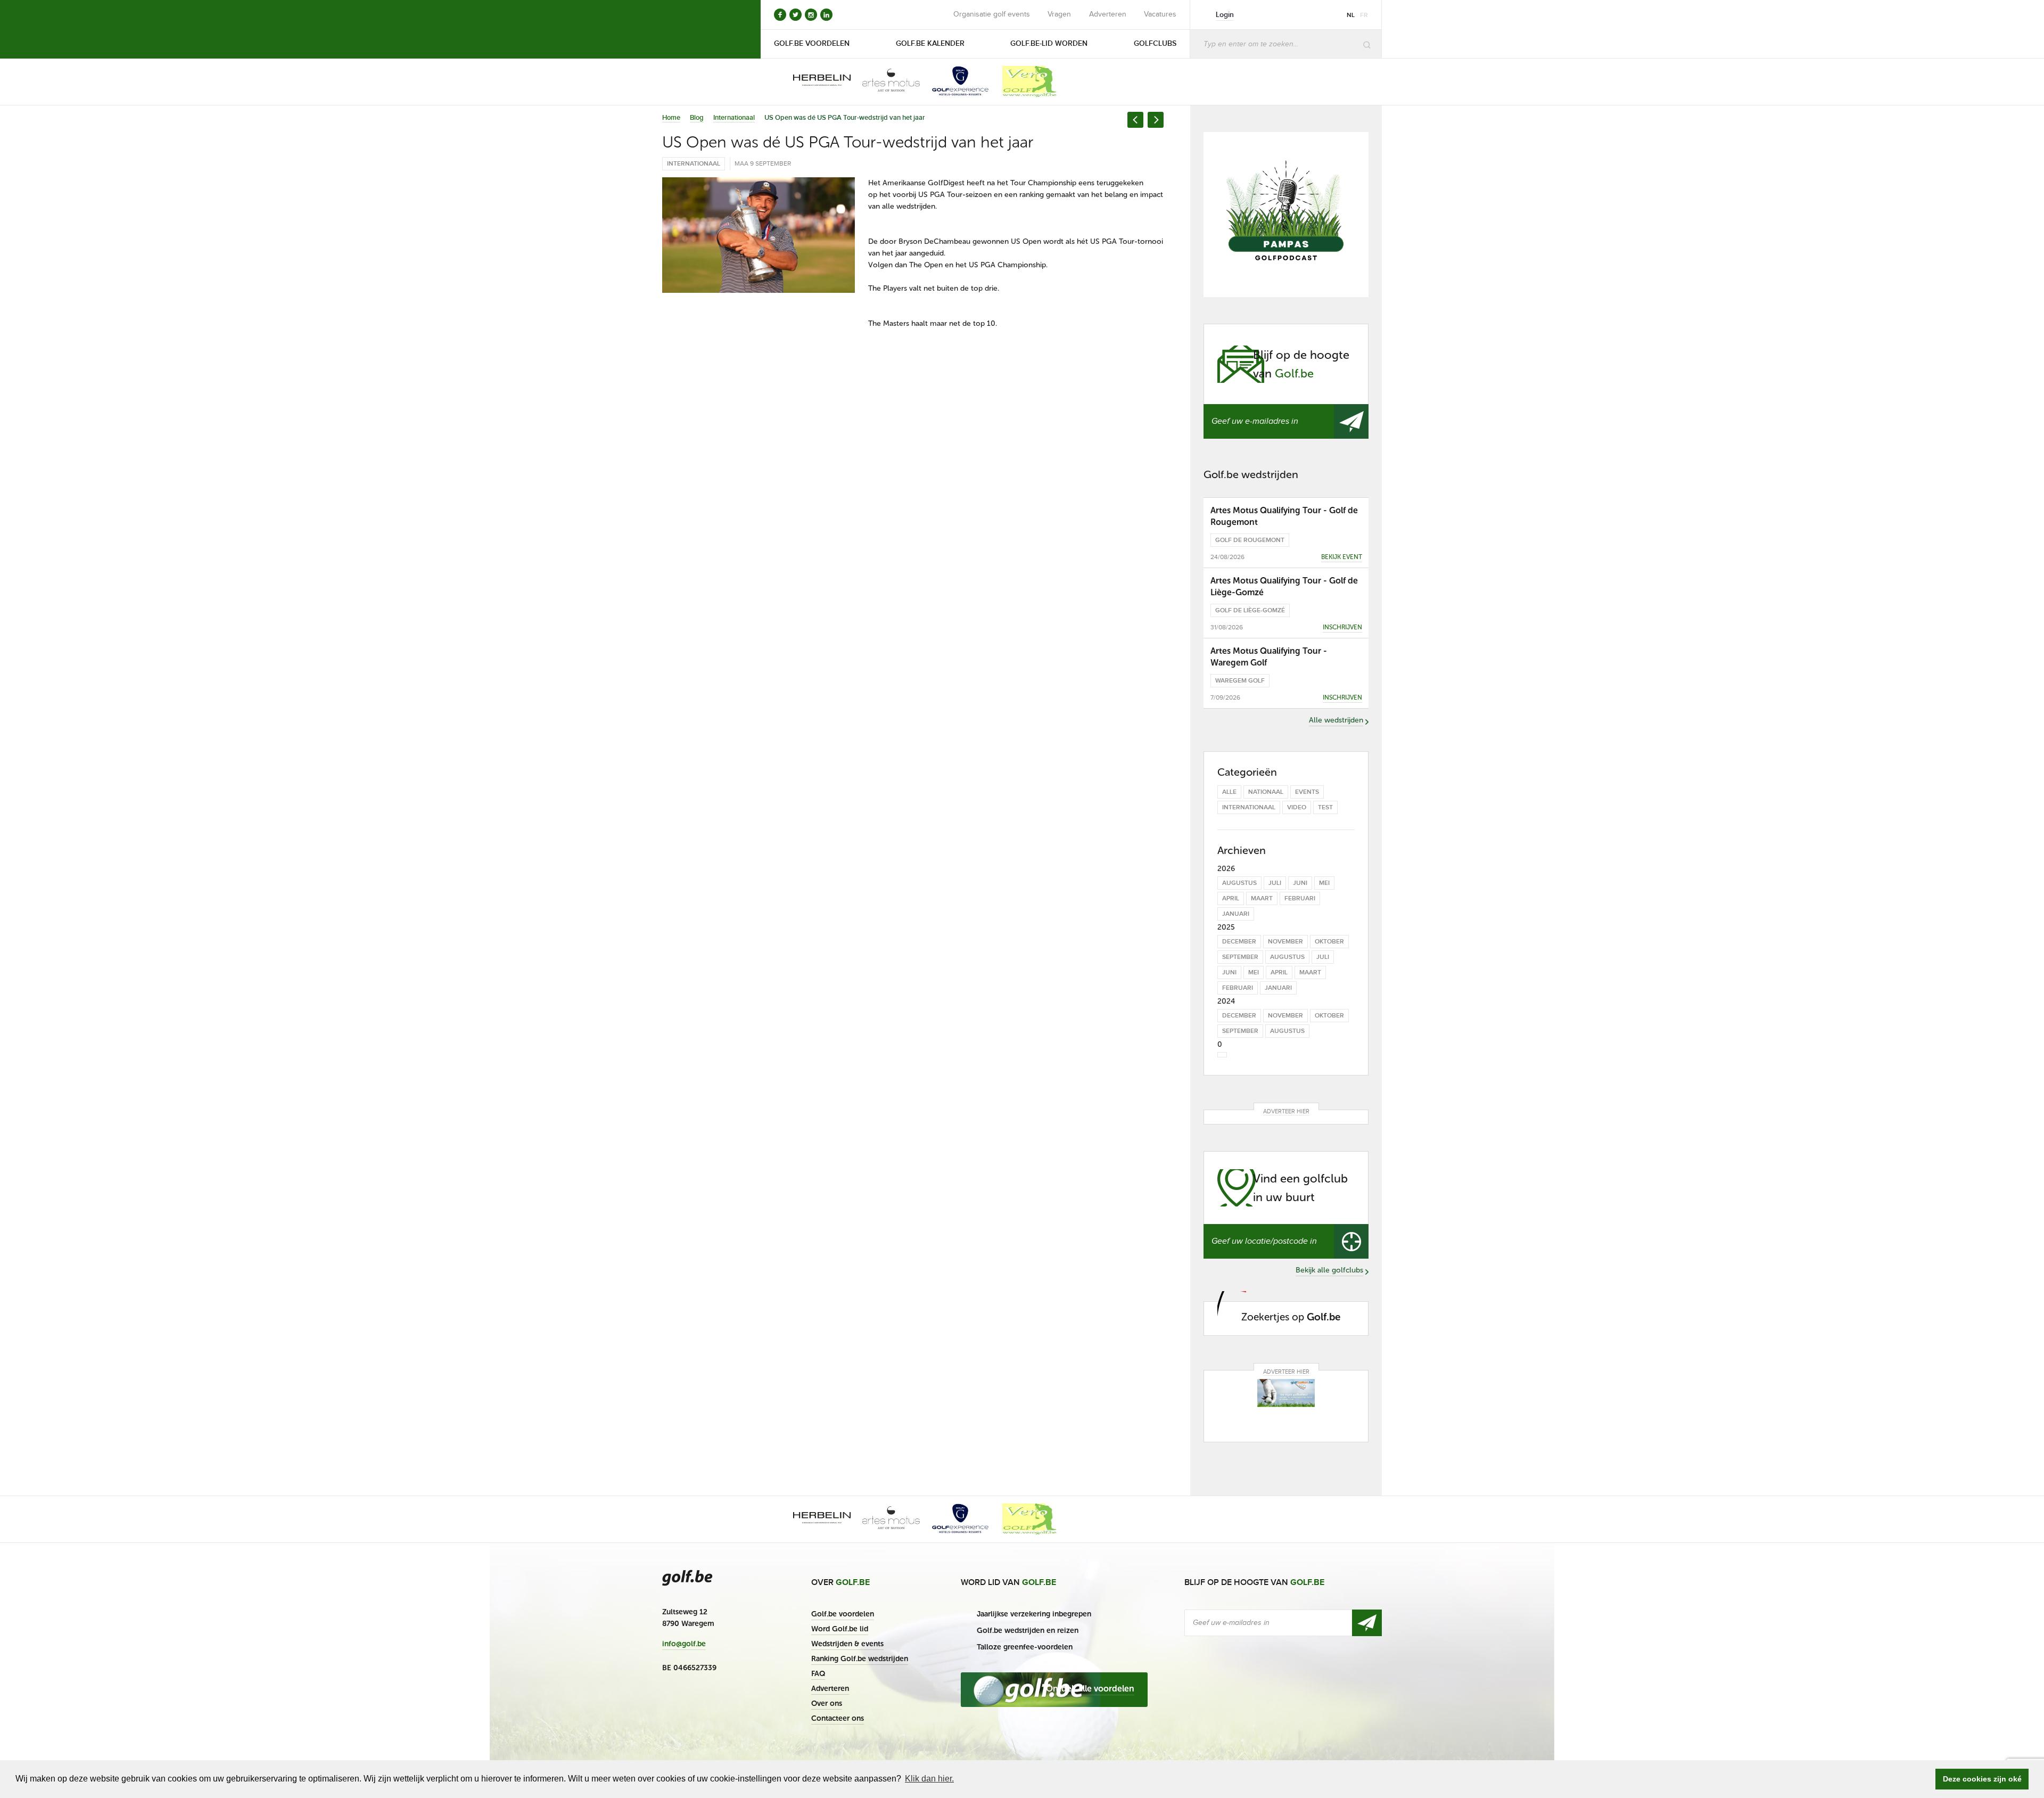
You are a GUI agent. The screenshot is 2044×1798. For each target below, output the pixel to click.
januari (1236, 914)
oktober (1329, 942)
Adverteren (1108, 14)
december (1239, 942)
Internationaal (734, 118)
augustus (1239, 883)
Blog (697, 118)
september (1240, 957)
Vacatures (1160, 14)
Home (671, 118)
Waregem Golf (1240, 681)
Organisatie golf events (992, 14)
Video (1297, 807)
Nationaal (1266, 792)
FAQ (818, 1674)
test (1325, 807)
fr (1364, 15)
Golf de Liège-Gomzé (1250, 610)
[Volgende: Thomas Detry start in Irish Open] (1156, 120)
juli (1275, 883)
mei (1324, 883)
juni (1300, 883)
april (1231, 898)
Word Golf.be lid (840, 1629)
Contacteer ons (838, 1718)
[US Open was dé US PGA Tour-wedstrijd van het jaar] (759, 235)
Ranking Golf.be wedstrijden (860, 1659)
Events (1307, 792)
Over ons (827, 1703)
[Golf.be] (698, 29)
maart (1262, 898)
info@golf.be (684, 1644)
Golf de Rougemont (1250, 540)
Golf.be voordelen (843, 1614)
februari (1300, 898)
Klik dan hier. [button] (929, 1779)
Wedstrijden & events (847, 1644)
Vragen (1059, 14)
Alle (1229, 792)
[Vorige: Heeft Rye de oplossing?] (1135, 120)
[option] (814, 81)
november (1285, 942)
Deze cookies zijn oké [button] (1982, 1779)
